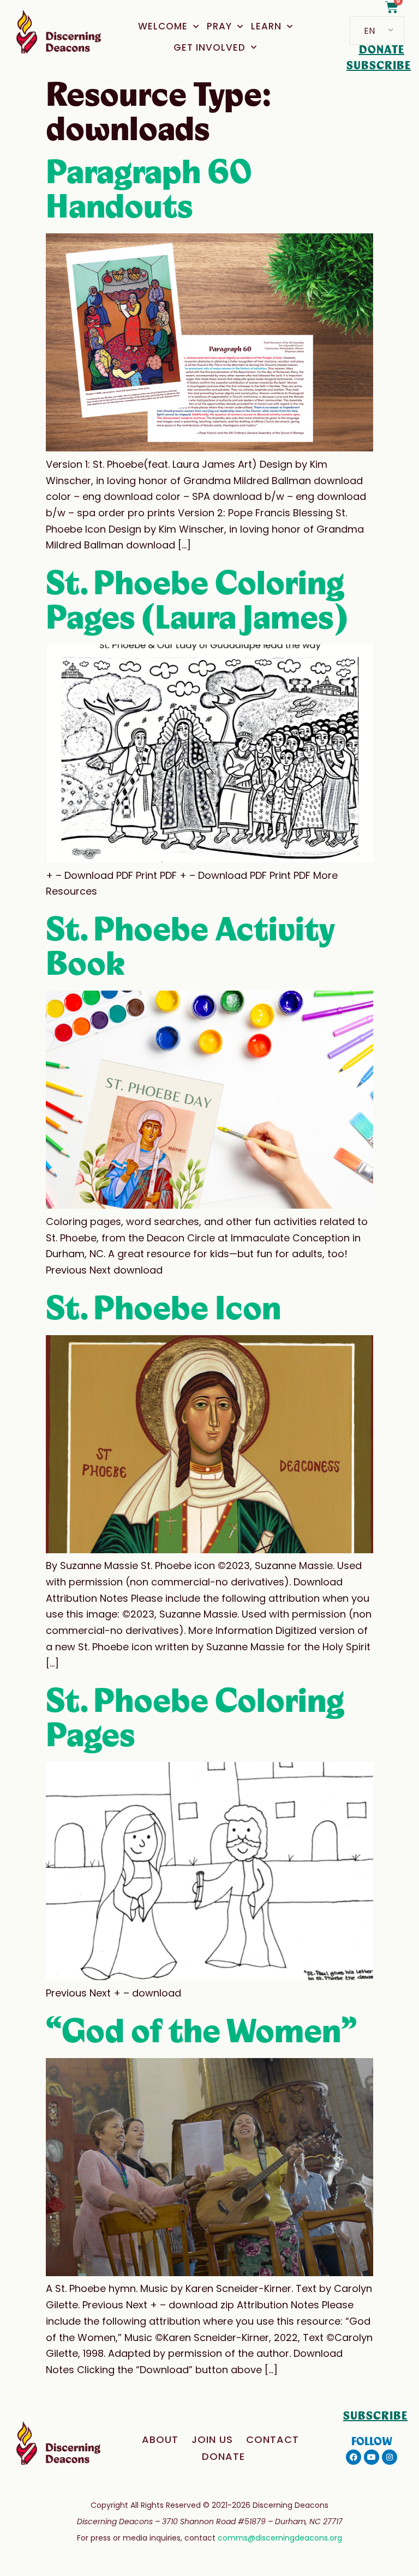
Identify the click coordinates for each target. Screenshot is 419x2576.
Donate (223, 2456)
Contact (273, 2439)
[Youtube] (372, 2457)
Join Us (212, 2439)
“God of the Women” (201, 2032)
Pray (219, 26)
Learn (266, 26)
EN (369, 31)
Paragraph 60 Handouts (149, 190)
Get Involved (209, 47)
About (160, 2439)
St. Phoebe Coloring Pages (195, 1719)
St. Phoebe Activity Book (190, 947)
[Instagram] (390, 2457)
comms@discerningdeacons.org (280, 2538)
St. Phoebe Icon (163, 1309)
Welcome (163, 26)
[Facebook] (354, 2457)
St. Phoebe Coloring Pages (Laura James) (196, 601)
